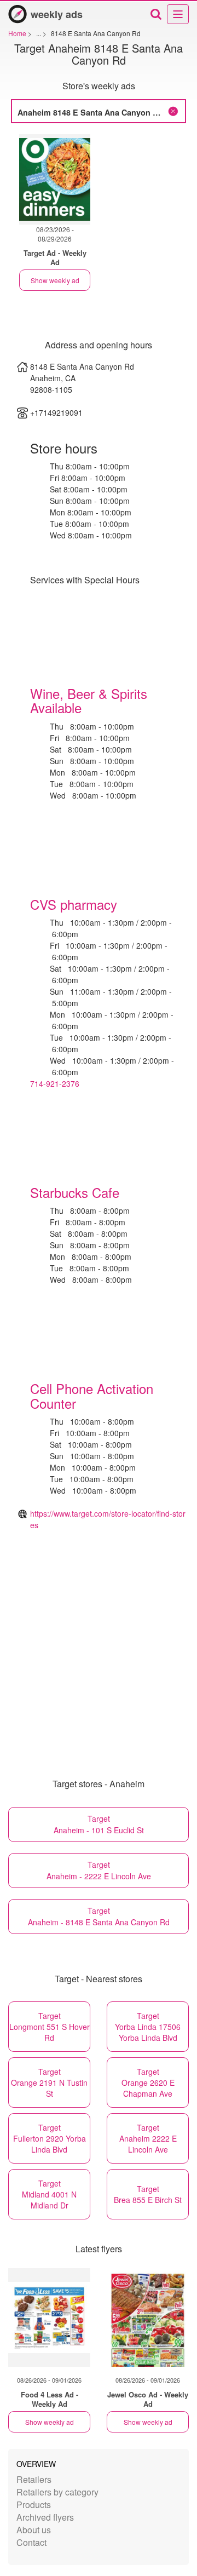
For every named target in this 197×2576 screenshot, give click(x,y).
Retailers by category (57, 2492)
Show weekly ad (55, 280)
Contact (31, 2542)
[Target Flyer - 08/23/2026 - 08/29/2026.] (55, 179)
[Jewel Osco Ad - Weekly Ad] (148, 2317)
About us (34, 2530)
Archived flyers (45, 2517)
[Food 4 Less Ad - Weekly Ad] (49, 2317)
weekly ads (57, 14)
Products (34, 2505)
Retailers (34, 2479)
